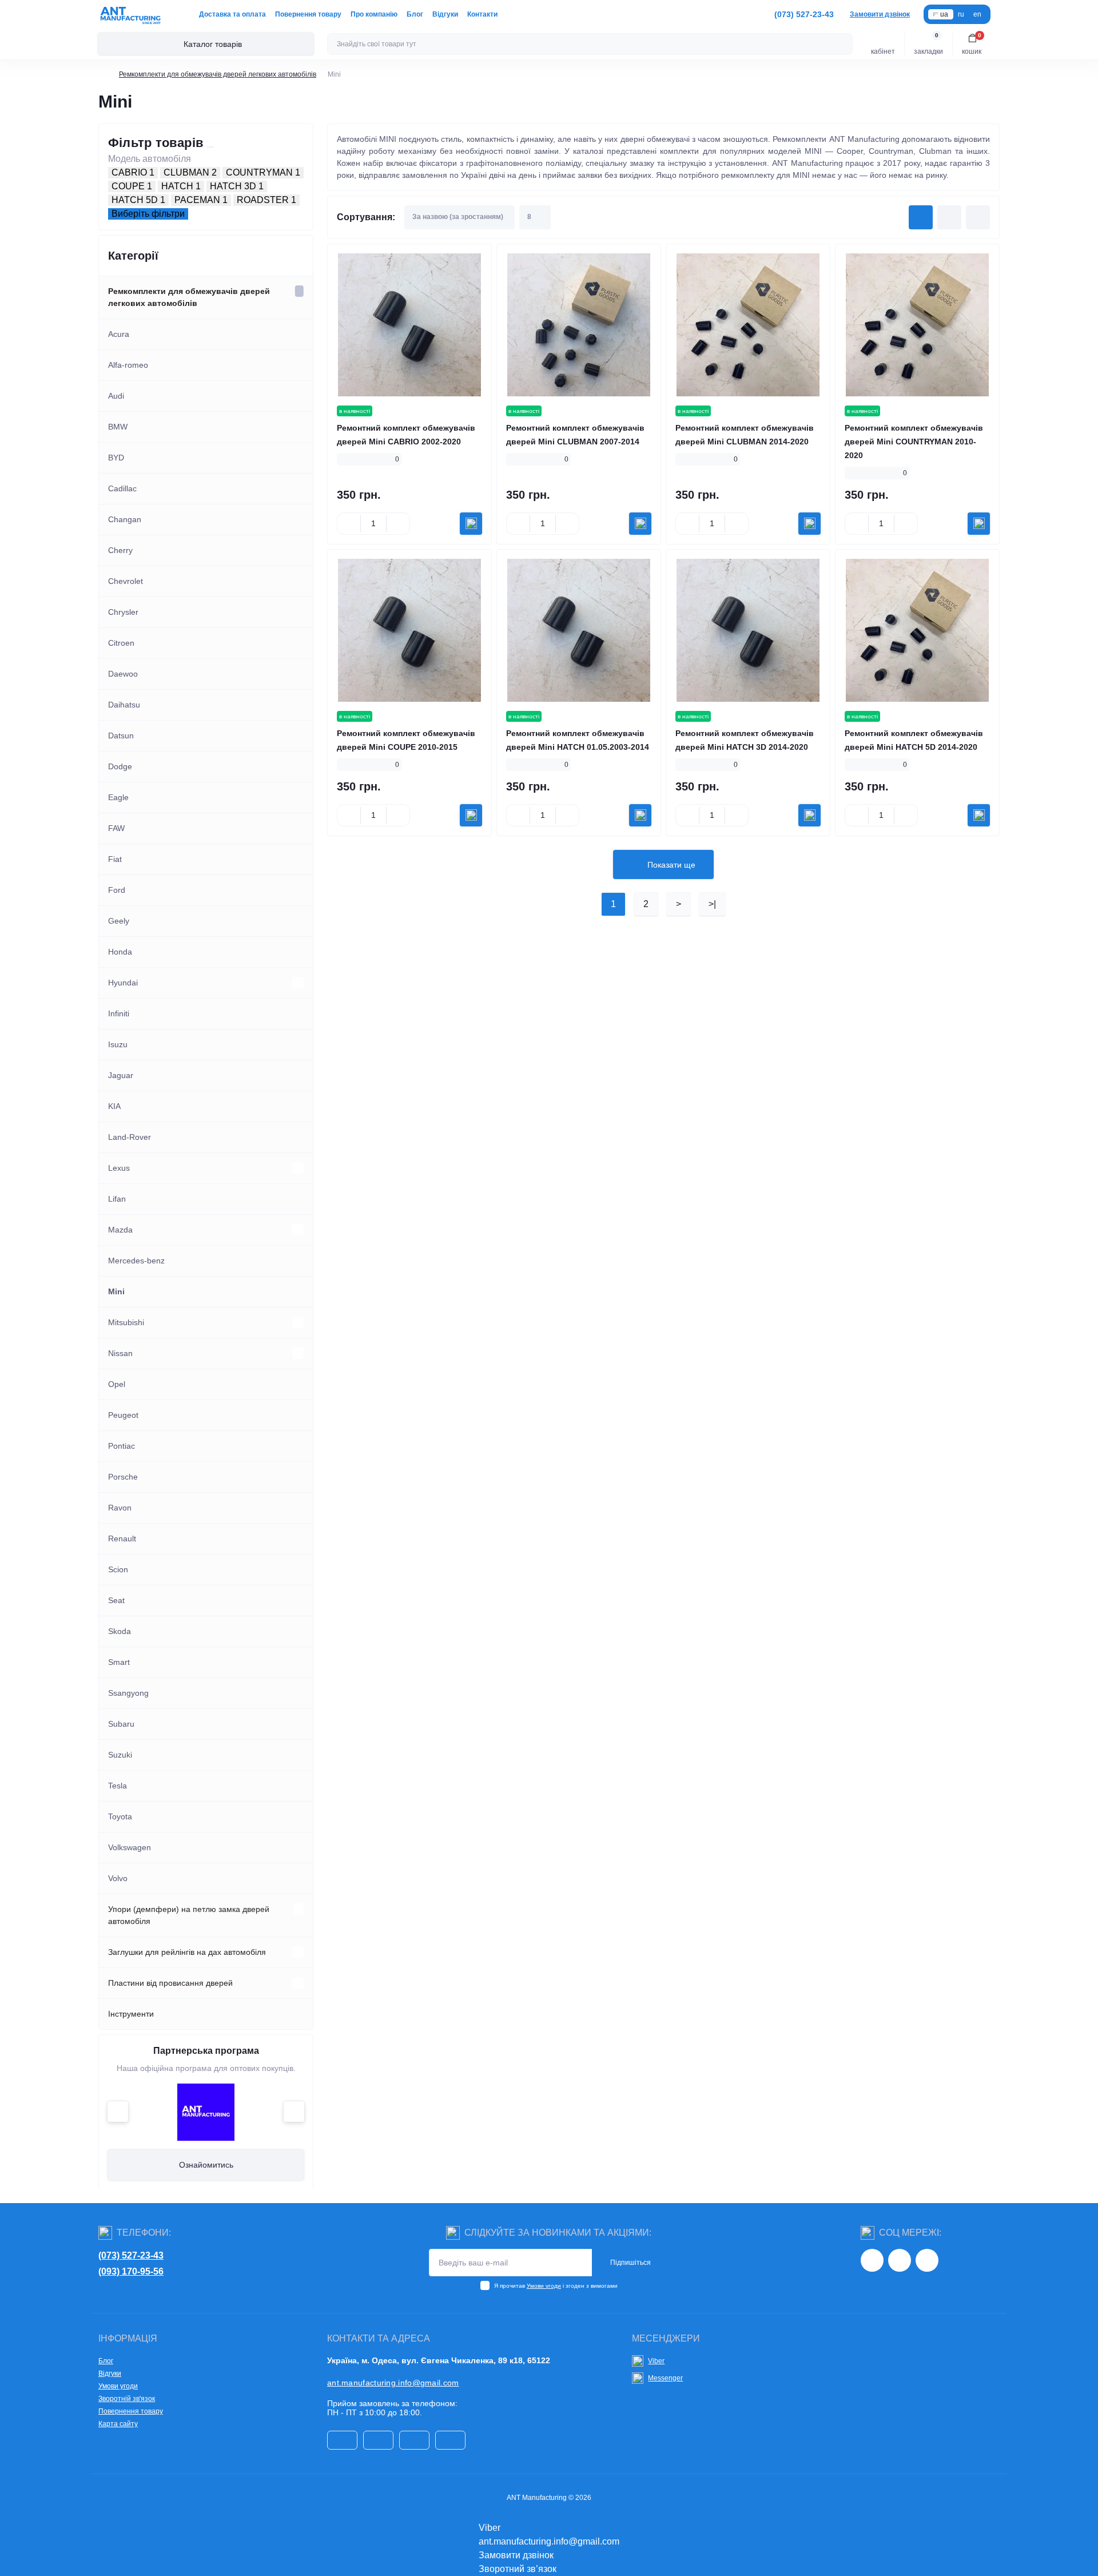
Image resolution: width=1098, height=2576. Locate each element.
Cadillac (122, 488)
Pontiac (122, 1446)
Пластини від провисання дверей (170, 1983)
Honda (120, 952)
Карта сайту (118, 2424)
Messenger (665, 2378)
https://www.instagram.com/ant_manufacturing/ (872, 2260)
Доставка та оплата (232, 14)
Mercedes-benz (136, 1261)
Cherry (120, 550)
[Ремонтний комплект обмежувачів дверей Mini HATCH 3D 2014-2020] (748, 630)
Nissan (120, 1353)
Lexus (119, 1168)
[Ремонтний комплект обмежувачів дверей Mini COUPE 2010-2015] (409, 630)
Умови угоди (544, 2286)
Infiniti (119, 1013)
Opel (117, 1384)
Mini (116, 1291)
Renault (122, 1539)
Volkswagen (130, 1847)
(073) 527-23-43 (131, 2255)
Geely (119, 921)
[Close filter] (210, 147)
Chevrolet (126, 581)
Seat (116, 1600)
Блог (415, 14)
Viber (656, 2361)
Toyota (120, 1816)
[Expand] (299, 291)
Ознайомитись (206, 2165)
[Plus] (398, 523)
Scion (118, 1569)
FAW (116, 828)
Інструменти (131, 2014)
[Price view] (978, 217)
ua (944, 14)
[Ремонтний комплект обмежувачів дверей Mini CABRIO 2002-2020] (409, 325)
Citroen (121, 643)
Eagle (118, 797)
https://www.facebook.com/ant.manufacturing (900, 2260)
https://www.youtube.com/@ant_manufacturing (927, 2260)
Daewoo (123, 674)
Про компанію (374, 14)
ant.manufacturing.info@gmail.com (393, 2383)
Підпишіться (630, 2263)
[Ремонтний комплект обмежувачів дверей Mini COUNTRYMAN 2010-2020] (917, 325)
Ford (117, 890)
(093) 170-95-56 (131, 2271)
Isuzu (118, 1044)
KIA (114, 1106)
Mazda (120, 1230)
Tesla (118, 1786)
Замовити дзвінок (880, 14)
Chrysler (123, 612)
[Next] (294, 2112)
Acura (119, 334)
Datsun (121, 736)
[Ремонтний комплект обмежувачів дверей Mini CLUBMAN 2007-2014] (579, 325)
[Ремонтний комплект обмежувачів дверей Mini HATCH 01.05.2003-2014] (579, 630)
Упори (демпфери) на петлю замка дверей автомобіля (189, 1915)
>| (712, 904)
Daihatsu (124, 705)
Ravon (120, 1508)
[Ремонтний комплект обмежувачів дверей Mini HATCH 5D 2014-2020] (917, 630)
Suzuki (120, 1755)
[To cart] (471, 524)
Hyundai (123, 983)
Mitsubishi (126, 1322)
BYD (116, 458)
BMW (118, 427)
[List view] (949, 217)
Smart (119, 1662)
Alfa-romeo (128, 365)
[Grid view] (921, 217)
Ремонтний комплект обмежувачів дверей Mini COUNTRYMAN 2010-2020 (914, 442)
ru (961, 14)
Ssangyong (128, 1693)
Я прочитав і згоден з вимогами (556, 2286)
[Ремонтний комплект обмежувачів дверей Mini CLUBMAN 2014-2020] (748, 325)
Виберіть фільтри (148, 214)
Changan (125, 519)
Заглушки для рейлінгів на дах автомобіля (187, 1952)
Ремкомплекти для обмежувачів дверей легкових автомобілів (218, 74)
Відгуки (445, 14)
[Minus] (349, 523)
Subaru (121, 1724)
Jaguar (121, 1075)
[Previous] (118, 2112)
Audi (116, 396)
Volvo (118, 1878)
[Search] (842, 44)
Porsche (123, 1477)
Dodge (120, 766)
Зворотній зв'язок (127, 2399)
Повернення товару (308, 14)
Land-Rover (130, 1137)
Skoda (120, 1631)
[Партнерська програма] (206, 2112)
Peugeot (123, 1415)
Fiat (115, 859)
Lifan (117, 1199)
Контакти (482, 14)
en (977, 14)
